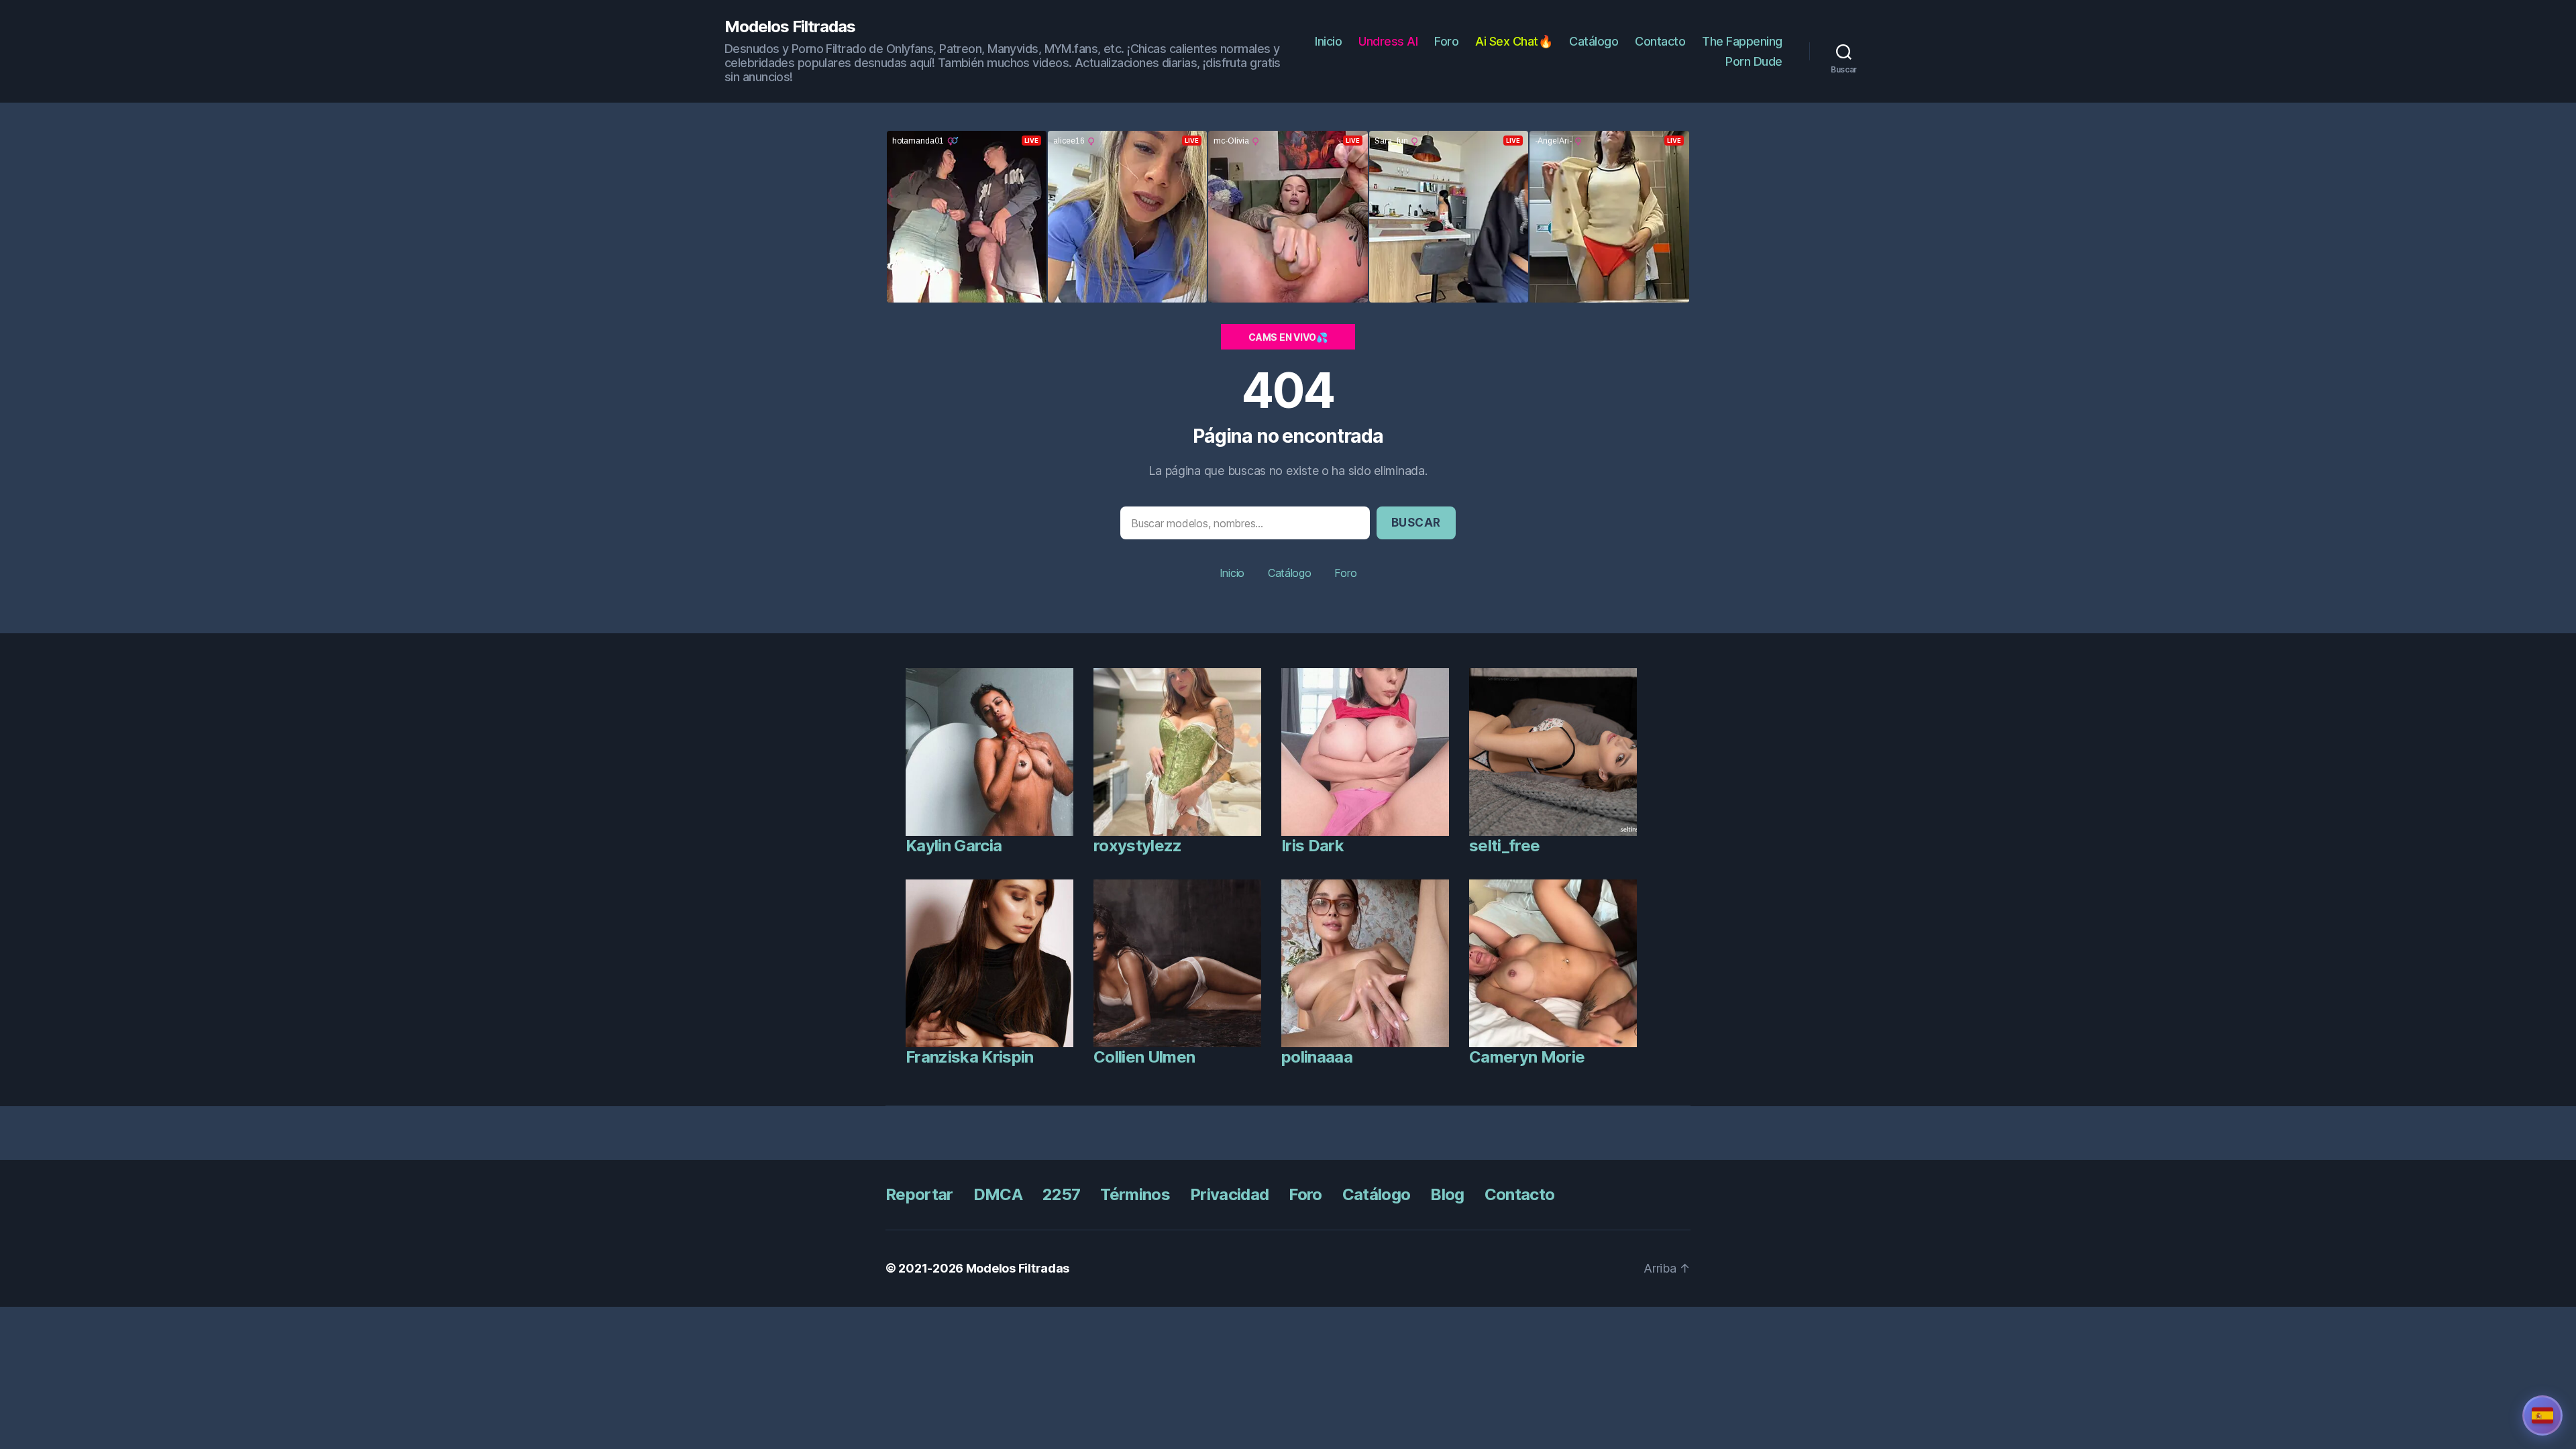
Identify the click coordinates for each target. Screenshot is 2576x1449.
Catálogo (1594, 41)
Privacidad (1229, 1194)
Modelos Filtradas (790, 27)
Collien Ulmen (1144, 1057)
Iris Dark (1312, 846)
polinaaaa (1317, 1057)
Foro (1446, 41)
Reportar (919, 1194)
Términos (1135, 1194)
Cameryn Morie (1527, 1057)
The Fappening (1742, 41)
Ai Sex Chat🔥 (1514, 41)
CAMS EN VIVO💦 (1288, 337)
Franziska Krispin (970, 1057)
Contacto (1660, 41)
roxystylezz (1138, 846)
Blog (1447, 1194)
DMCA (998, 1194)
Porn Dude (1754, 61)
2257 (1061, 1194)
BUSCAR (1416, 523)
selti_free (1504, 846)
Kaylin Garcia (954, 846)
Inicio (1328, 41)
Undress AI (1388, 41)
